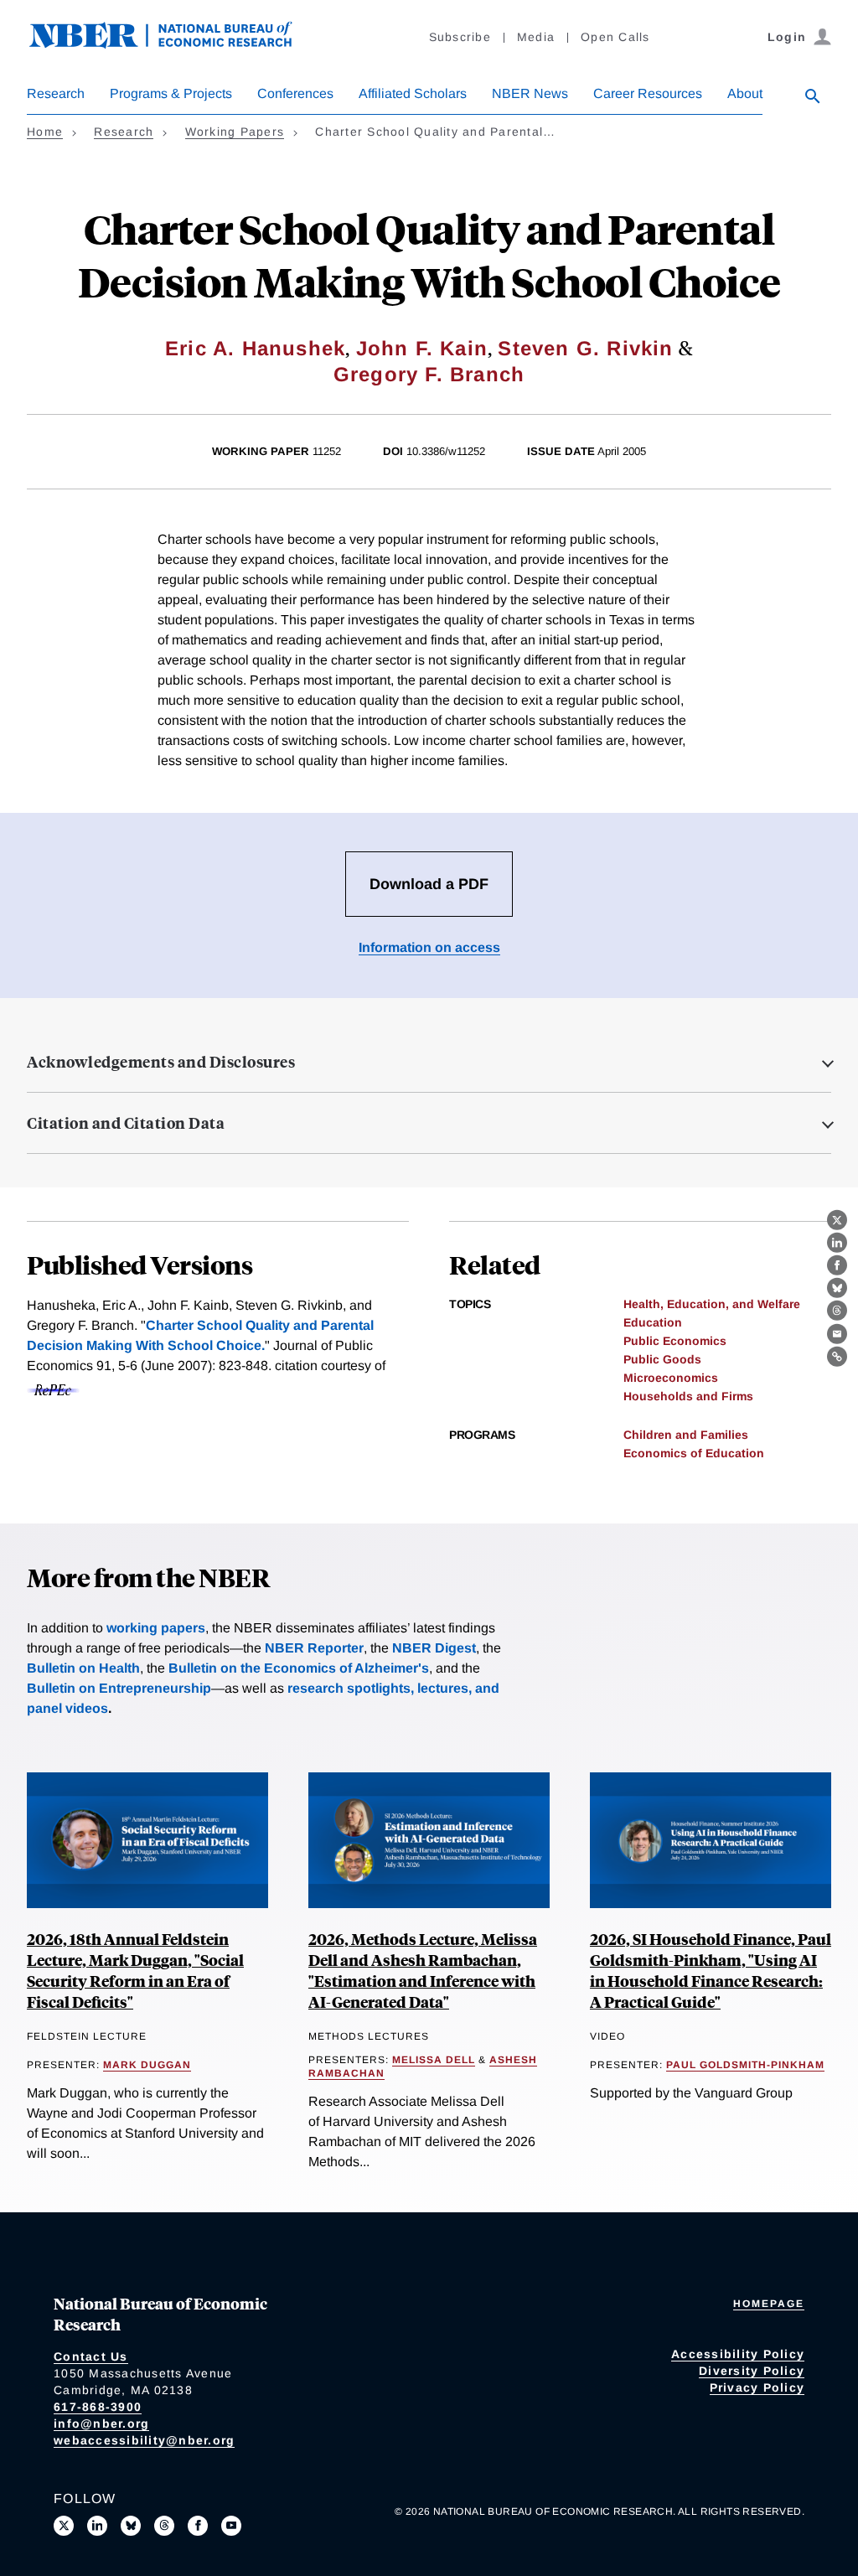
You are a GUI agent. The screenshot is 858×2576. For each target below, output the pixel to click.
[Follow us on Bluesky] (131, 2526)
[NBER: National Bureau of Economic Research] (174, 44)
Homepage (769, 2304)
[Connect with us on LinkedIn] (97, 2526)
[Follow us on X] (64, 2526)
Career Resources (648, 93)
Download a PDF (429, 884)
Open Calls (615, 37)
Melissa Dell (434, 2060)
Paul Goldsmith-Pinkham (745, 2065)
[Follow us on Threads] (164, 2526)
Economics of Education (694, 1453)
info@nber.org (101, 2423)
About (745, 93)
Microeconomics (671, 1378)
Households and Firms (688, 1396)
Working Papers (235, 132)
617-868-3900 (98, 2407)
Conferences (295, 93)
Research (56, 93)
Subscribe (460, 37)
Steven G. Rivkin (585, 348)
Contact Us (91, 2356)
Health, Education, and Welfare (712, 1304)
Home (45, 132)
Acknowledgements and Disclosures (161, 1062)
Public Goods (662, 1359)
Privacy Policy (757, 2387)
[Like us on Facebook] (198, 2526)
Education (653, 1322)
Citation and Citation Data (126, 1123)
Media (536, 37)
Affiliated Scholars (413, 93)
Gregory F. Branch (429, 374)
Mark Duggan (147, 2065)
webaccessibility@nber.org (144, 2440)
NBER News (530, 93)
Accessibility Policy (738, 2354)
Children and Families (686, 1435)
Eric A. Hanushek (255, 348)
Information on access (429, 947)
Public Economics (675, 1341)
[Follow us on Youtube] (231, 2526)
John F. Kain (422, 348)
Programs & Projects (171, 93)
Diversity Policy (752, 2371)
